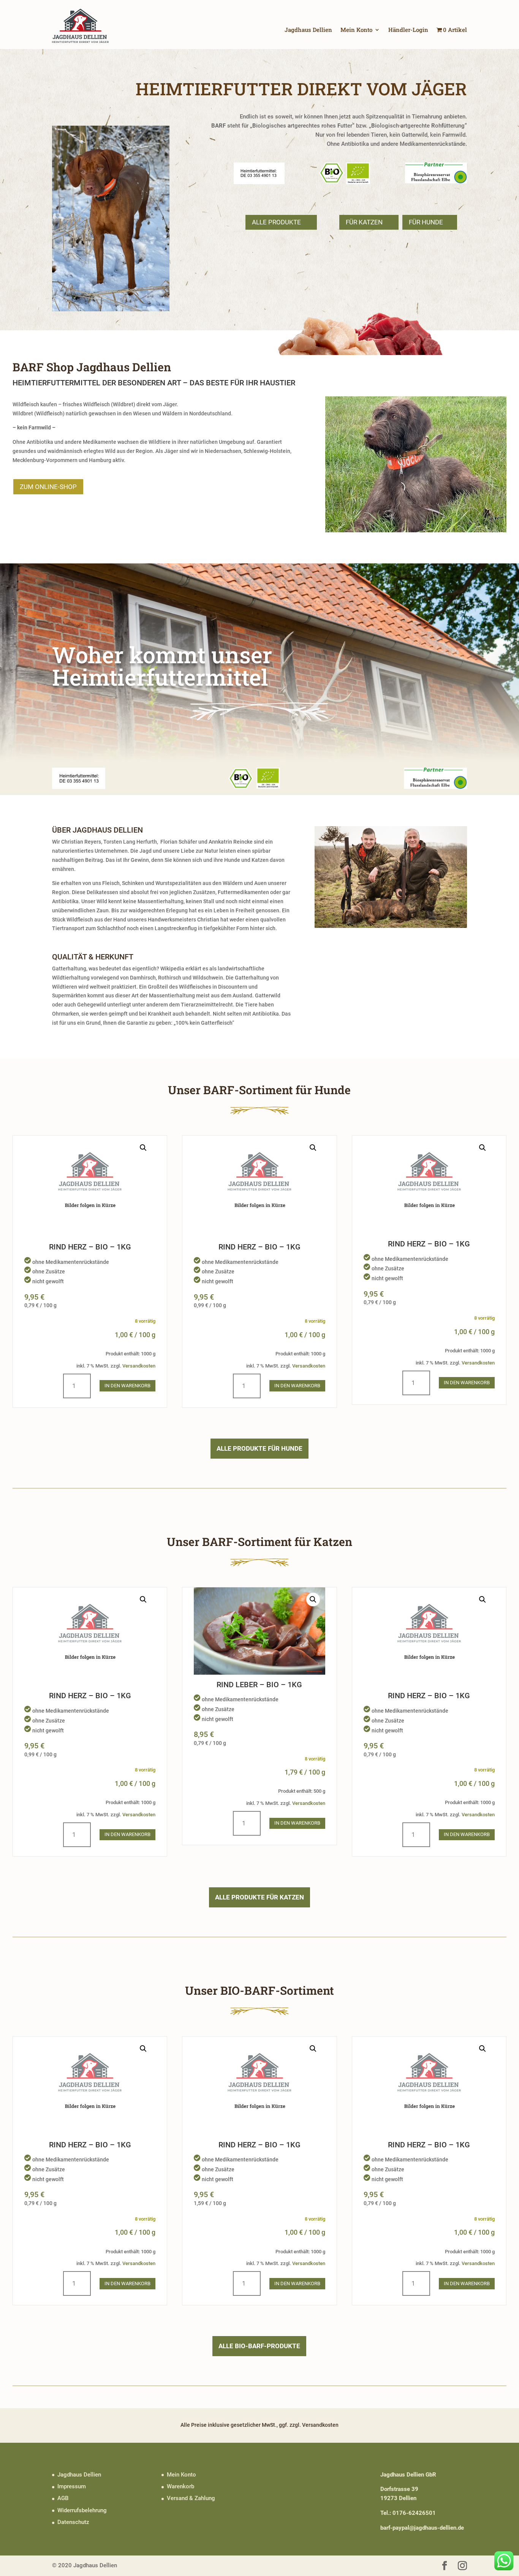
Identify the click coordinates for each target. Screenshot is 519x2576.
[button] (143, 1148)
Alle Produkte (276, 222)
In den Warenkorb (127, 1386)
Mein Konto (356, 30)
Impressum (72, 2486)
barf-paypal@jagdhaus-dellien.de (422, 2528)
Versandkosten (139, 1366)
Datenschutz (73, 2522)
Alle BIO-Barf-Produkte (259, 2346)
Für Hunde (426, 222)
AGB (63, 2498)
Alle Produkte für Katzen (259, 1897)
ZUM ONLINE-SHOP (48, 487)
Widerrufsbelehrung (82, 2510)
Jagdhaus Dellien (308, 30)
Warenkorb (180, 2486)
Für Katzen (364, 222)
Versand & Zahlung (191, 2498)
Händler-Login (408, 30)
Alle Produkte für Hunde (259, 1448)
